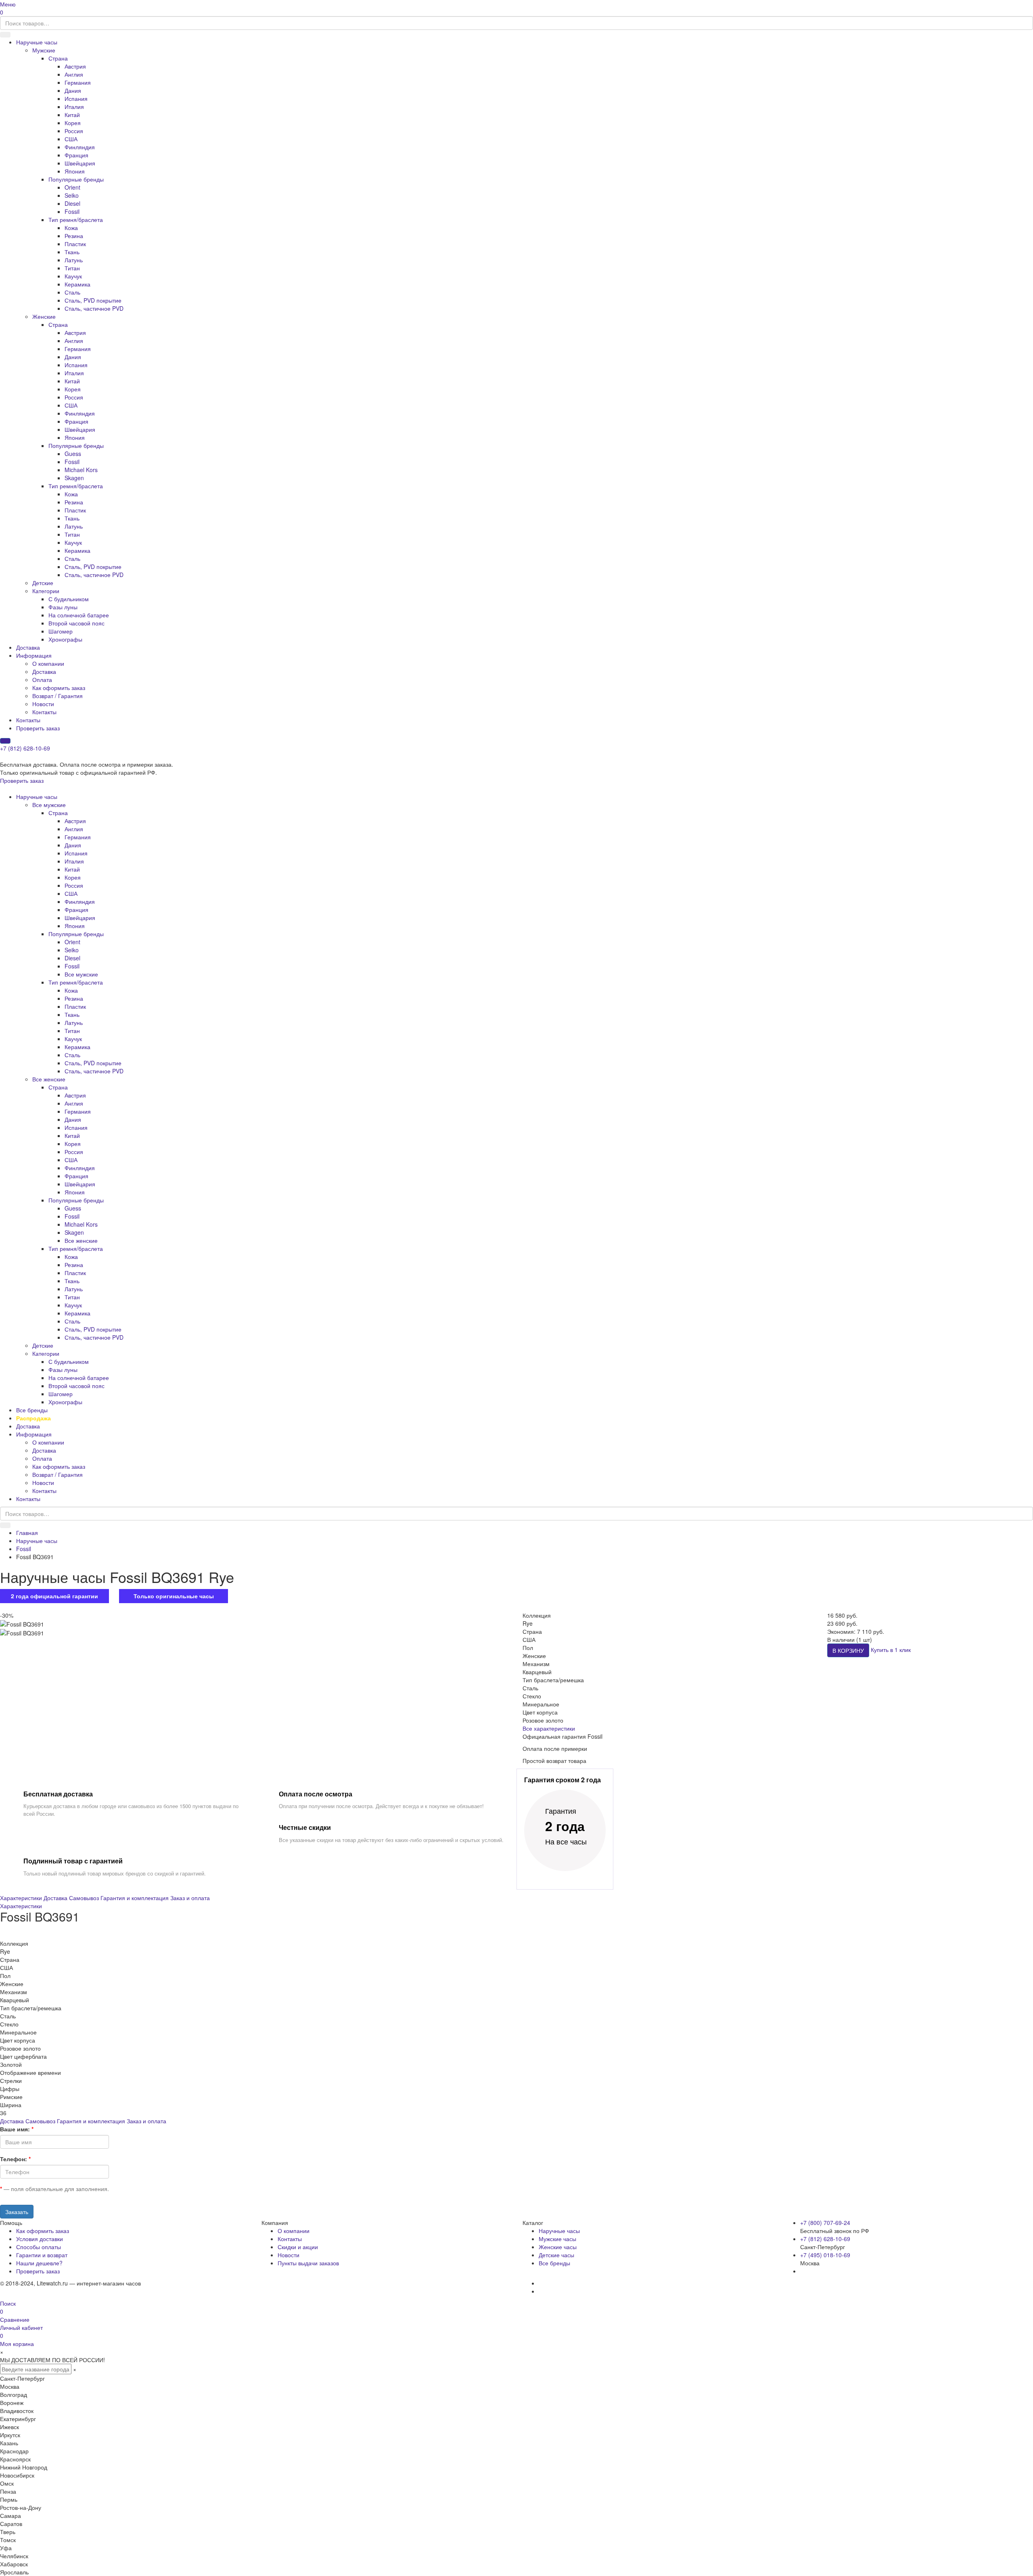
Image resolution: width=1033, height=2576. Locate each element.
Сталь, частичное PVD (94, 308)
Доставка (28, 647)
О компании (48, 663)
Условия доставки (40, 2239)
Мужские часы (557, 2239)
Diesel (72, 203)
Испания (76, 98)
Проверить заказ (38, 728)
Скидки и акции (298, 2247)
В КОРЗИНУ (848, 1650)
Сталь (72, 292)
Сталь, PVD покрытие (93, 300)
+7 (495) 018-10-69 (825, 2255)
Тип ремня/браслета (76, 220)
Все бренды (32, 1410)
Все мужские (49, 805)
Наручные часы (37, 42)
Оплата (42, 680)
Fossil (72, 211)
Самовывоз (84, 1898)
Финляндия (80, 147)
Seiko (72, 195)
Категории (46, 591)
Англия (74, 74)
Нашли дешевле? (39, 2263)
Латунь (74, 260)
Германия (78, 82)
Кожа (71, 228)
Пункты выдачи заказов (308, 2263)
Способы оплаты (39, 2247)
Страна (58, 58)
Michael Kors (81, 470)
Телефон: (14, 2159)
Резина (74, 236)
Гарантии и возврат (42, 2255)
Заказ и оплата (190, 1898)
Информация (34, 655)
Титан (72, 268)
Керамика (77, 284)
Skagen (74, 478)
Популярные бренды (76, 179)
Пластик (75, 244)
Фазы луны (63, 607)
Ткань (72, 252)
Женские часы (558, 2247)
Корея (73, 123)
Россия (74, 131)
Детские (43, 583)
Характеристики (21, 1898)
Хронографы (65, 639)
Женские (44, 316)
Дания (73, 90)
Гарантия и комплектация (135, 1898)
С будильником (69, 599)
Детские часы (556, 2255)
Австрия (75, 66)
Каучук (73, 276)
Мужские (44, 50)
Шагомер (61, 631)
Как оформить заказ (59, 688)
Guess (73, 454)
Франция (76, 155)
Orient (72, 187)
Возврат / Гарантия (58, 696)
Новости (43, 704)
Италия (74, 107)
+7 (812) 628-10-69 (25, 748)
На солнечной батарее (79, 615)
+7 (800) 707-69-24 (825, 2223)
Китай (72, 115)
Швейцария (80, 163)
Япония (75, 171)
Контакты (44, 712)
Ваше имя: (15, 2129)
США (71, 139)
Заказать (17, 2212)
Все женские (49, 1079)
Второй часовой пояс (76, 623)
